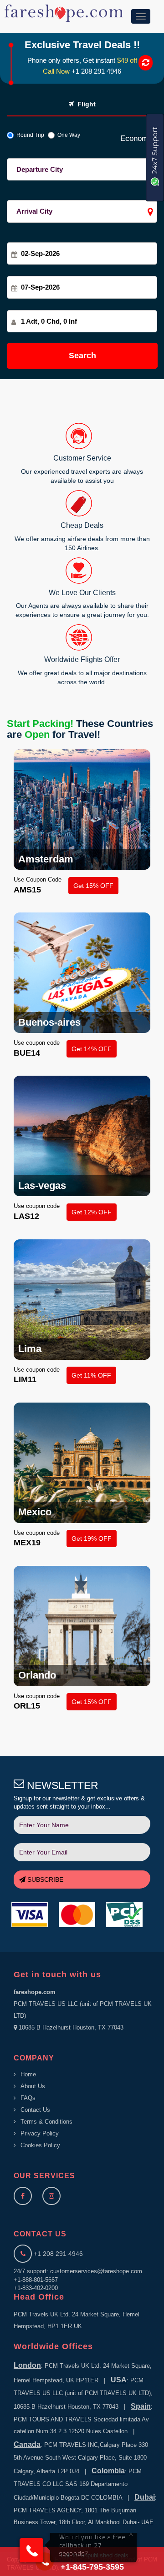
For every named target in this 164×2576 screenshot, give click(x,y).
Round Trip (29, 135)
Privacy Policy (40, 2133)
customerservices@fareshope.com (96, 2271)
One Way (67, 135)
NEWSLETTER (61, 1785)
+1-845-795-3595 (92, 2567)
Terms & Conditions (46, 2122)
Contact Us (35, 2110)
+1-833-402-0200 (36, 2288)
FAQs (28, 2098)
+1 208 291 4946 (96, 71)
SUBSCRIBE (44, 1879)
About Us (33, 2086)
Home (28, 2074)
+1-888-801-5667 (36, 2280)
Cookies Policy (40, 2145)
